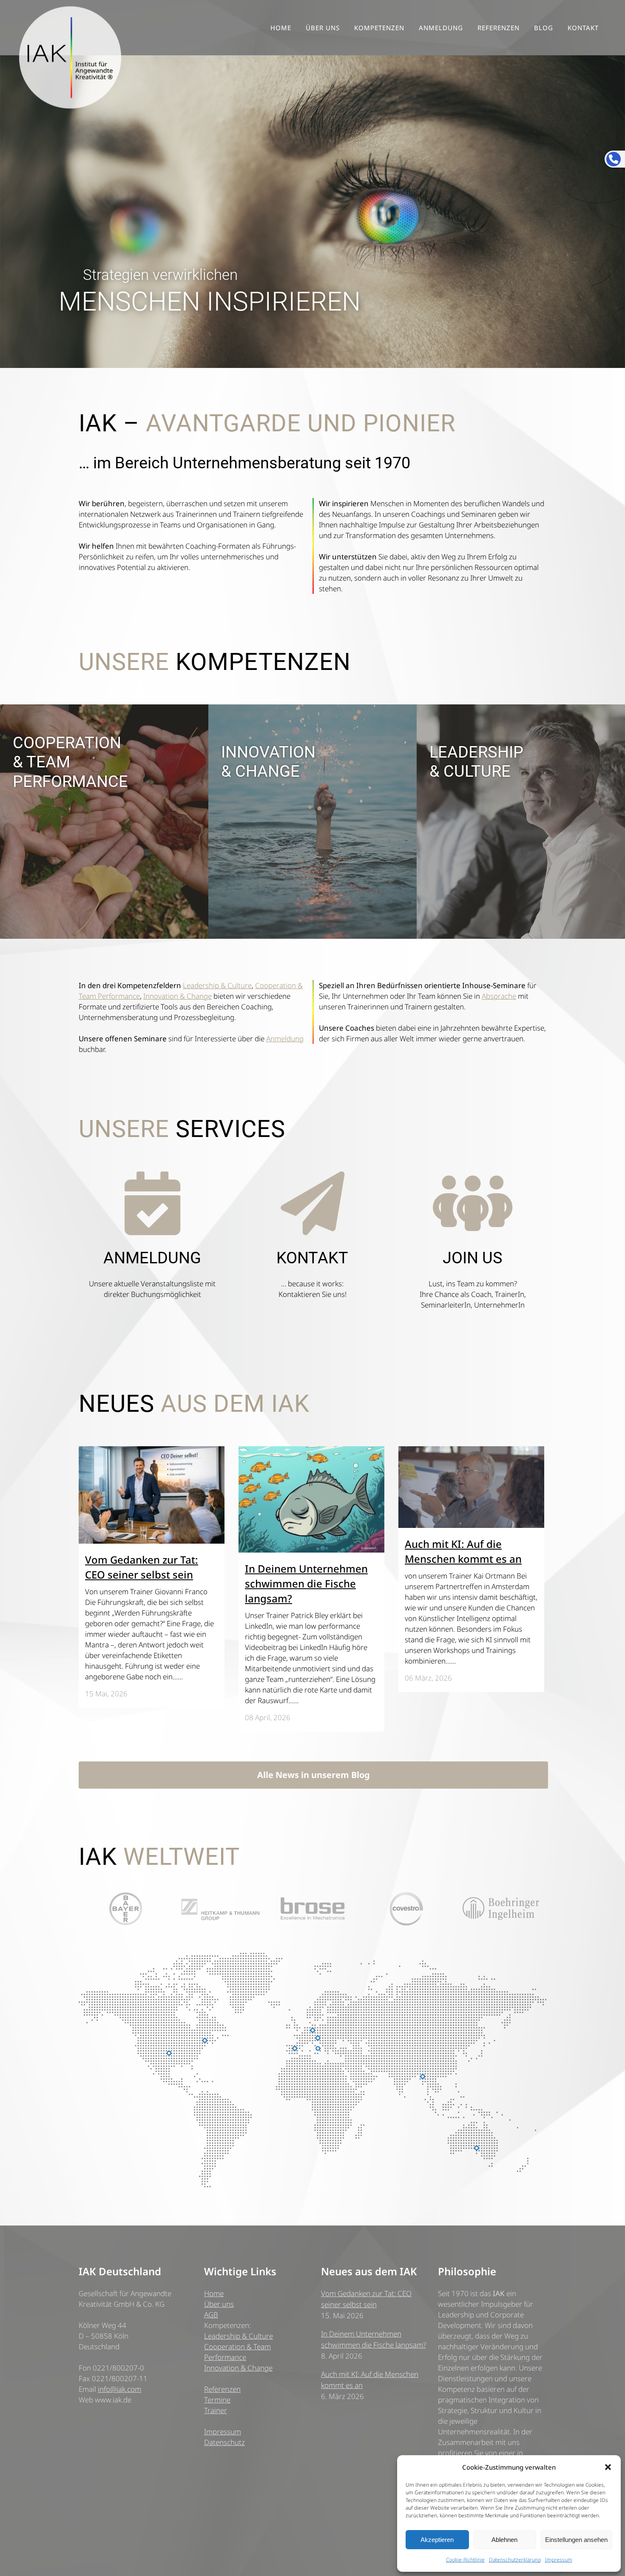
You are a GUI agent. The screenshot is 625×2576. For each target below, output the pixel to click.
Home (214, 2293)
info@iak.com (119, 2389)
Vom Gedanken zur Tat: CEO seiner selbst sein (366, 2299)
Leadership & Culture (217, 985)
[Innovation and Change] (312, 936)
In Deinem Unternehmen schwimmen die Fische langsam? (306, 1583)
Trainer (216, 2410)
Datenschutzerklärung (515, 2560)
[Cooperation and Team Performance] (104, 936)
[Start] (521, 936)
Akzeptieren (437, 2540)
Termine (217, 2400)
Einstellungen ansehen (576, 2540)
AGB (211, 2315)
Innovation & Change (178, 996)
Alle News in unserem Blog (314, 1775)
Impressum (559, 2560)
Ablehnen (504, 2540)
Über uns (219, 2304)
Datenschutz (224, 2442)
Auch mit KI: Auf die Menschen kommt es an (370, 2380)
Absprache (499, 996)
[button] (608, 2467)
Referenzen (222, 2389)
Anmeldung (285, 1039)
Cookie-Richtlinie (465, 2560)
